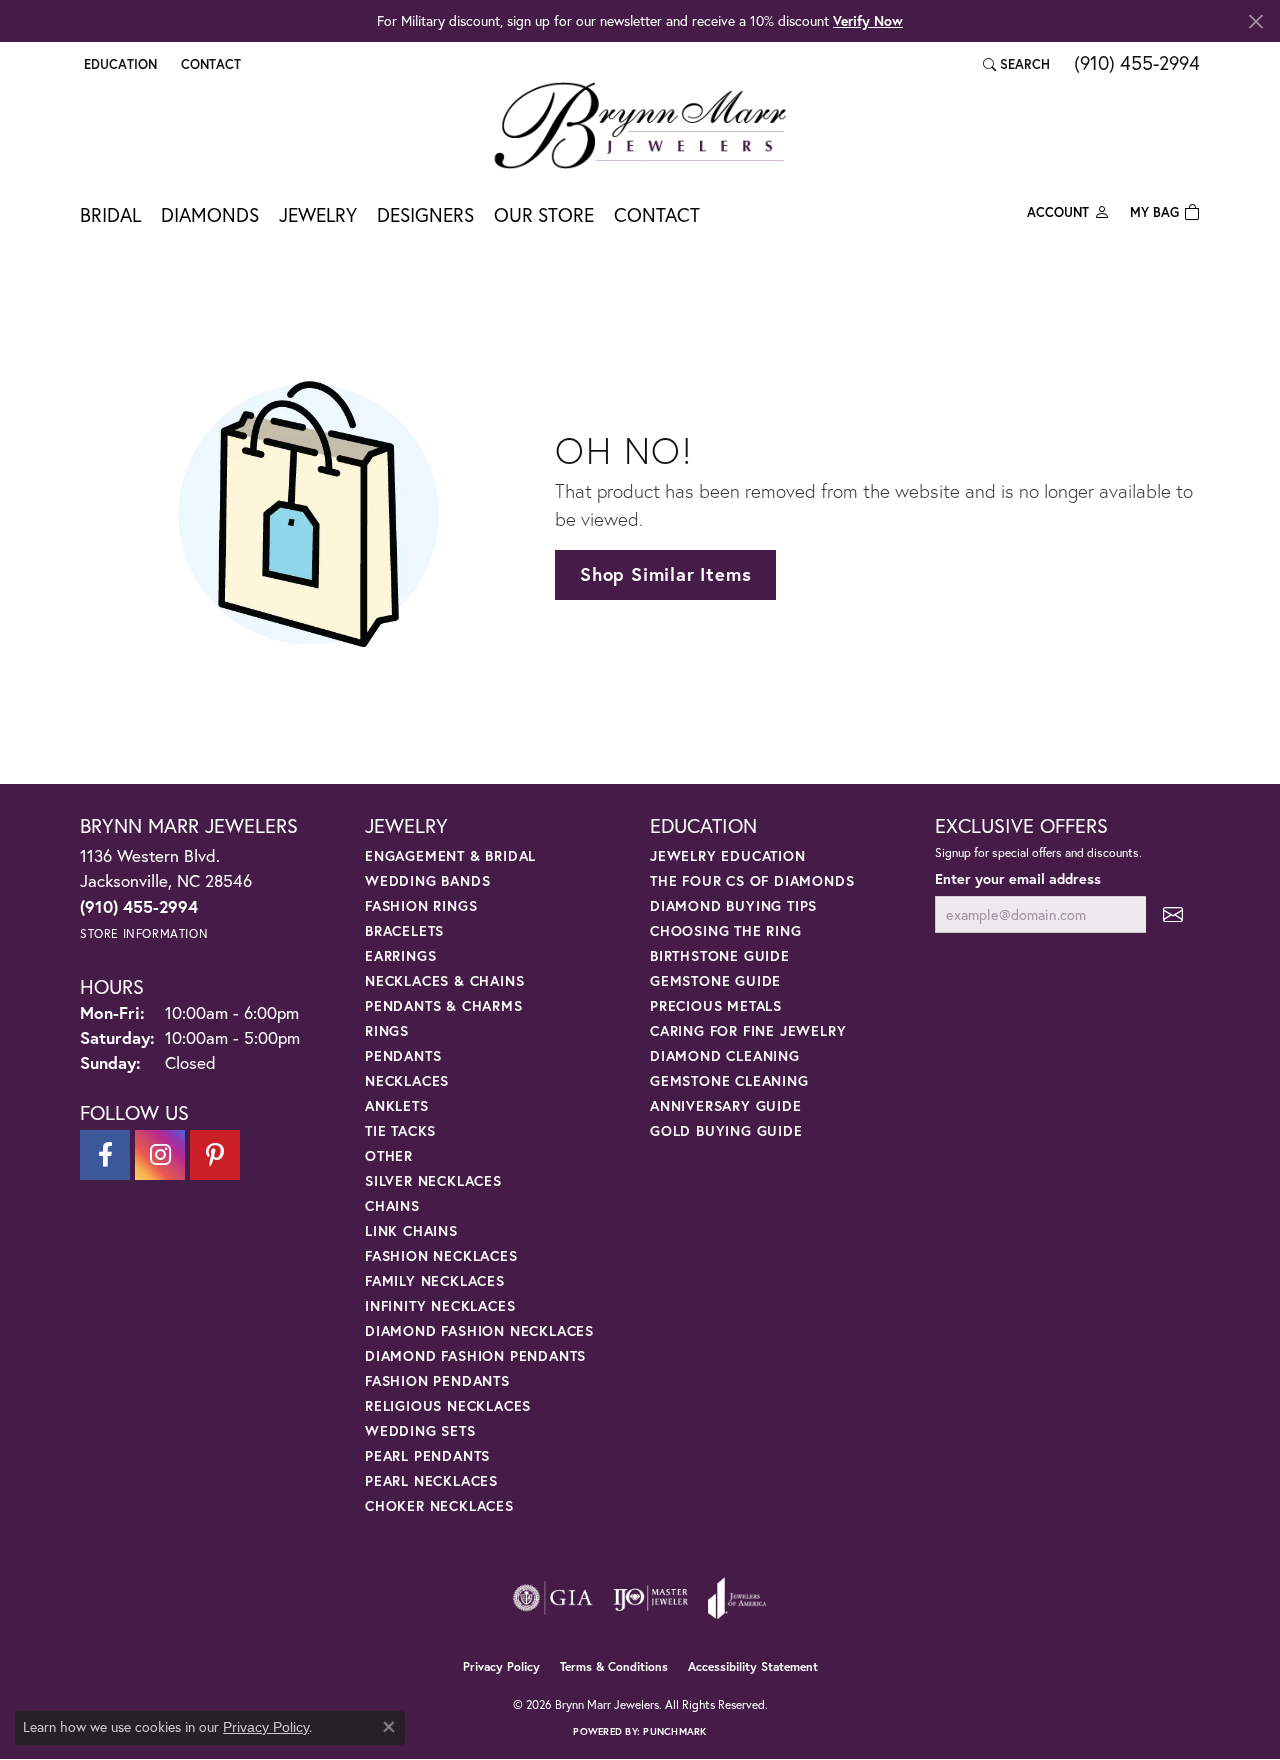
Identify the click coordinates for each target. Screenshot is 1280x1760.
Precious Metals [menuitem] (716, 1005)
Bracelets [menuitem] (404, 930)
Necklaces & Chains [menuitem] (444, 980)
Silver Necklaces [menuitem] (433, 1180)
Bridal (110, 214)
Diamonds (210, 214)
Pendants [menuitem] (403, 1055)
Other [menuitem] (389, 1155)
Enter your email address (1018, 878)
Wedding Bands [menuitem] (427, 880)
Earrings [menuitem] (400, 955)
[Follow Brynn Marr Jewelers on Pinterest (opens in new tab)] (215, 1155)
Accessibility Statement (753, 1666)
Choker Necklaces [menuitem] (439, 1505)
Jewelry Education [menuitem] (728, 855)
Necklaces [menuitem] (407, 1080)
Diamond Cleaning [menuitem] (725, 1055)
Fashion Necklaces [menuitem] (441, 1255)
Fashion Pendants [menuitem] (437, 1380)
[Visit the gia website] (553, 1598)
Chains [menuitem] (392, 1205)
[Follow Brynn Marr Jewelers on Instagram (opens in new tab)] (160, 1155)
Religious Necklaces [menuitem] (448, 1405)
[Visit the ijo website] (650, 1598)
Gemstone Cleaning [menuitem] (729, 1080)
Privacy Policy (501, 1666)
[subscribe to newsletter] (1173, 914)
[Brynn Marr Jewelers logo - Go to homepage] (640, 125)
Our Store (544, 214)
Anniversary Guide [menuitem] (726, 1105)
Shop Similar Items (665, 574)
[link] (209, 64)
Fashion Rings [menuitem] (421, 905)
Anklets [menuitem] (397, 1105)
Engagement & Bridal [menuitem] (450, 855)
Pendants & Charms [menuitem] (444, 1005)
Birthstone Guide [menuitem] (720, 955)
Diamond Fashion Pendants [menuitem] (475, 1355)
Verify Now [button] (868, 20)
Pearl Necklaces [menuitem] (431, 1480)
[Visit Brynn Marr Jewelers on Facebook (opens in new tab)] (105, 1155)
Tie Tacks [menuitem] (400, 1130)
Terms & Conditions (614, 1666)
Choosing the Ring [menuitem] (726, 930)
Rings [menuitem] (387, 1030)
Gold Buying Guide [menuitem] (726, 1130)
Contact (657, 214)
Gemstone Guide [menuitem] (715, 980)
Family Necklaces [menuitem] (435, 1280)
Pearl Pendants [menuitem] (427, 1455)
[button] (118, 64)
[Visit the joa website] (737, 1598)
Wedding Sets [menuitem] (420, 1430)
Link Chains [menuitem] (411, 1230)
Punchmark (674, 1731)
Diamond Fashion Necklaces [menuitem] (479, 1330)
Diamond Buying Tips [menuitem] (733, 905)
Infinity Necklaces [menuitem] (440, 1305)
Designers (425, 214)
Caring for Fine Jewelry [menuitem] (748, 1030)
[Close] (1255, 21)
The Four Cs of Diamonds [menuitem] (752, 880)
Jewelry (318, 214)
